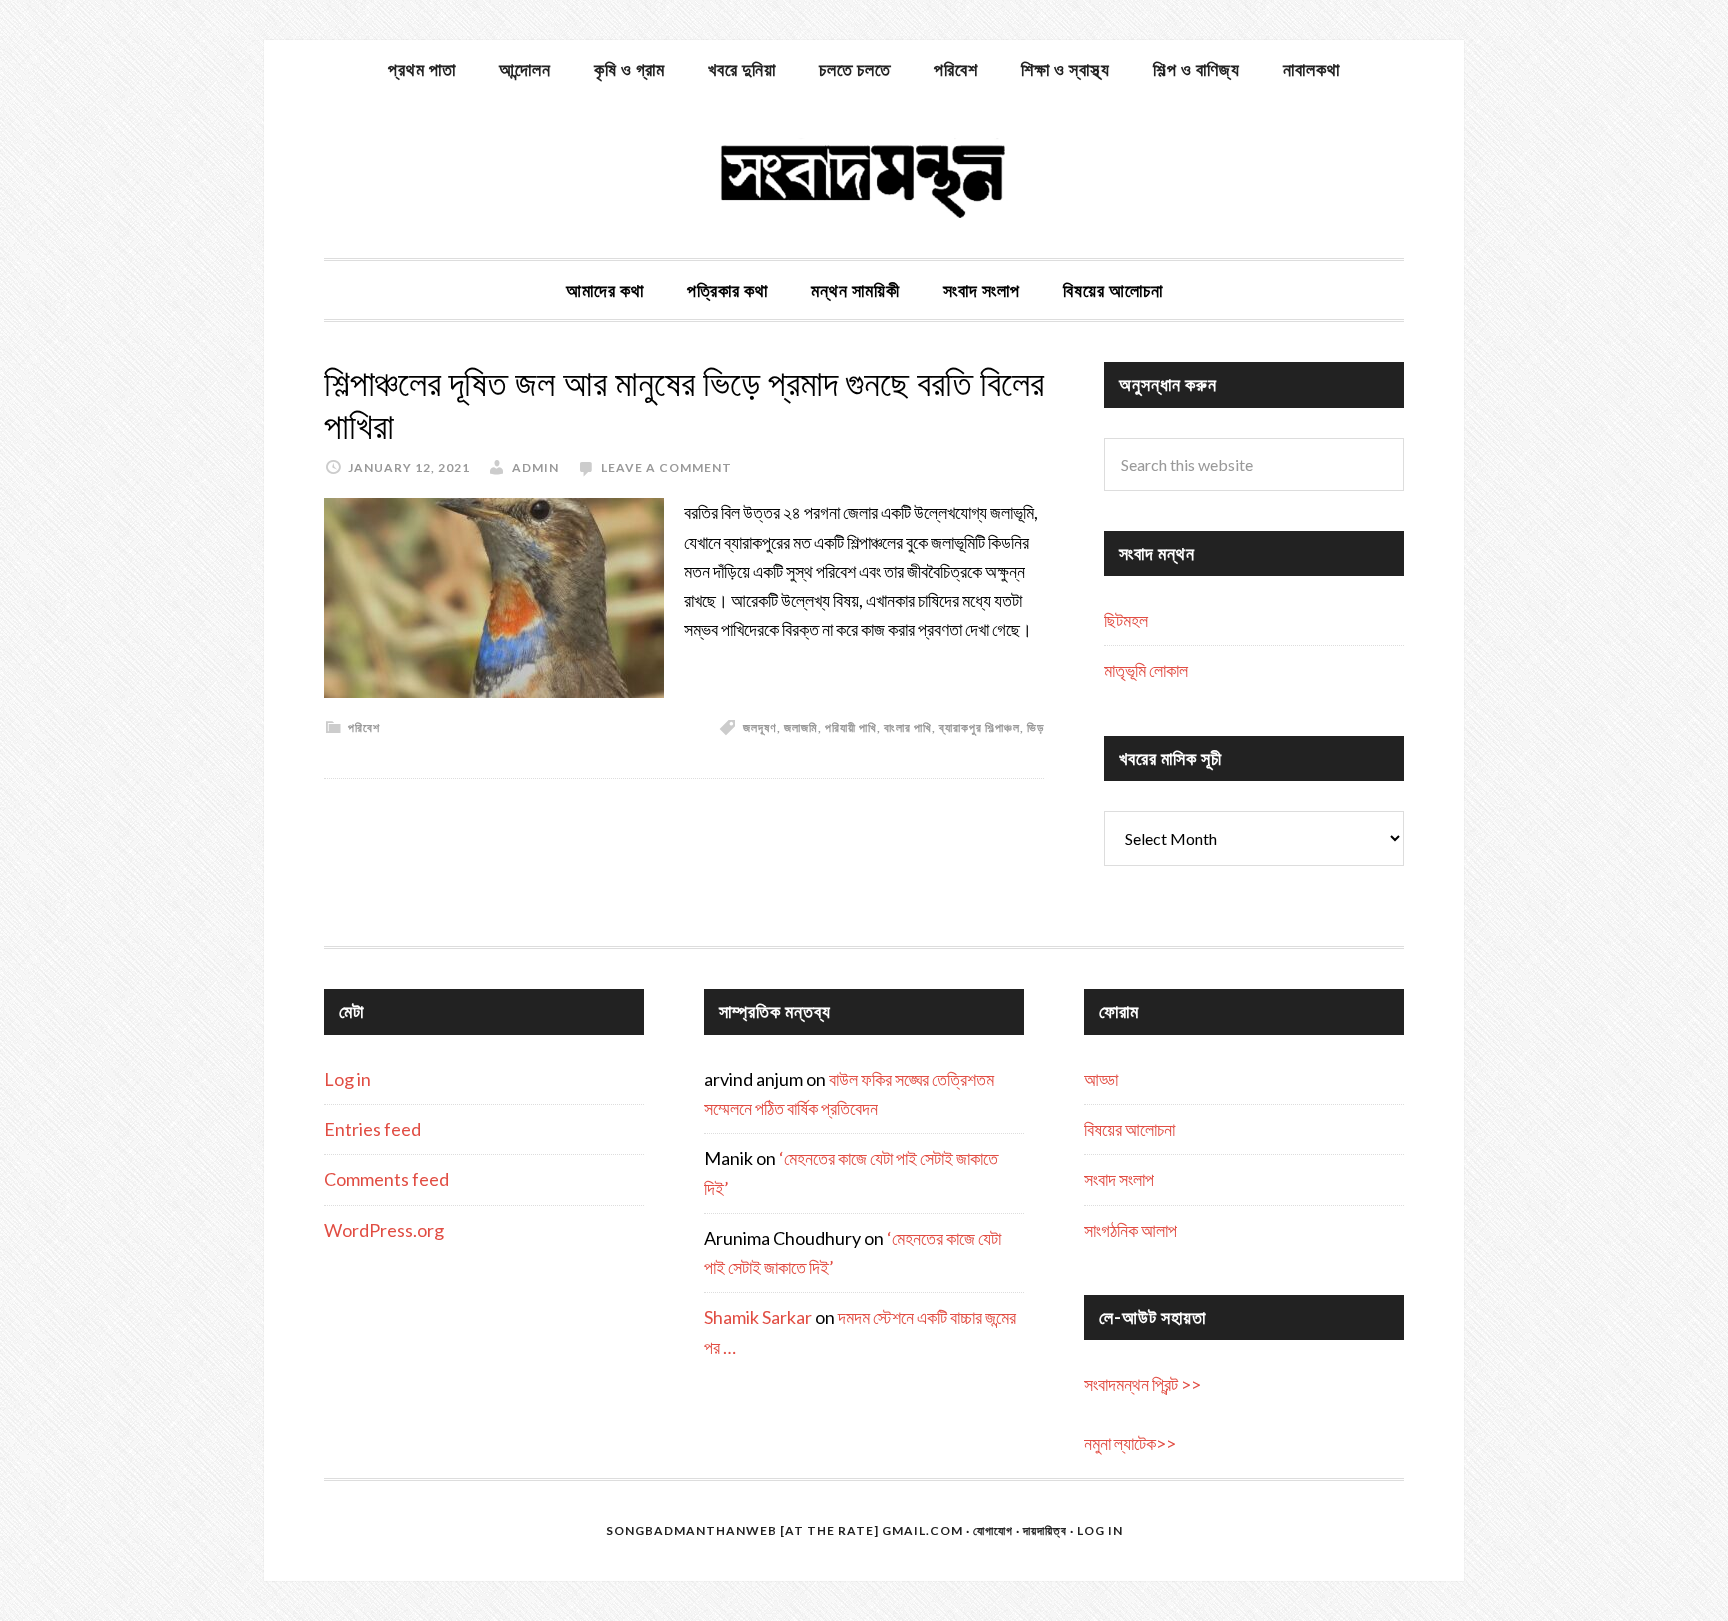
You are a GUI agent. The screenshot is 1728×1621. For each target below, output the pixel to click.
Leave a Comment (666, 467)
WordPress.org (384, 1230)
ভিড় (1035, 727)
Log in (347, 1079)
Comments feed (386, 1179)
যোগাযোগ (993, 1530)
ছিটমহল (1126, 620)
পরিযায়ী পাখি (851, 727)
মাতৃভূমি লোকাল (1146, 670)
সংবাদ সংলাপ (1119, 1179)
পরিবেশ (364, 727)
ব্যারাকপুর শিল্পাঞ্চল (979, 727)
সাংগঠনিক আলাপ (1130, 1230)
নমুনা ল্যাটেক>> (1130, 1443)
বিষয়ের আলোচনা (1129, 1129)
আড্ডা (1101, 1079)
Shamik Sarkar (758, 1317)
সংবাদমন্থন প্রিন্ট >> (1142, 1384)
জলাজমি (801, 727)
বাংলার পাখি (908, 727)
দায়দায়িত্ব (1045, 1530)
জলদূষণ (760, 727)
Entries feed (372, 1129)
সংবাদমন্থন (864, 178)
